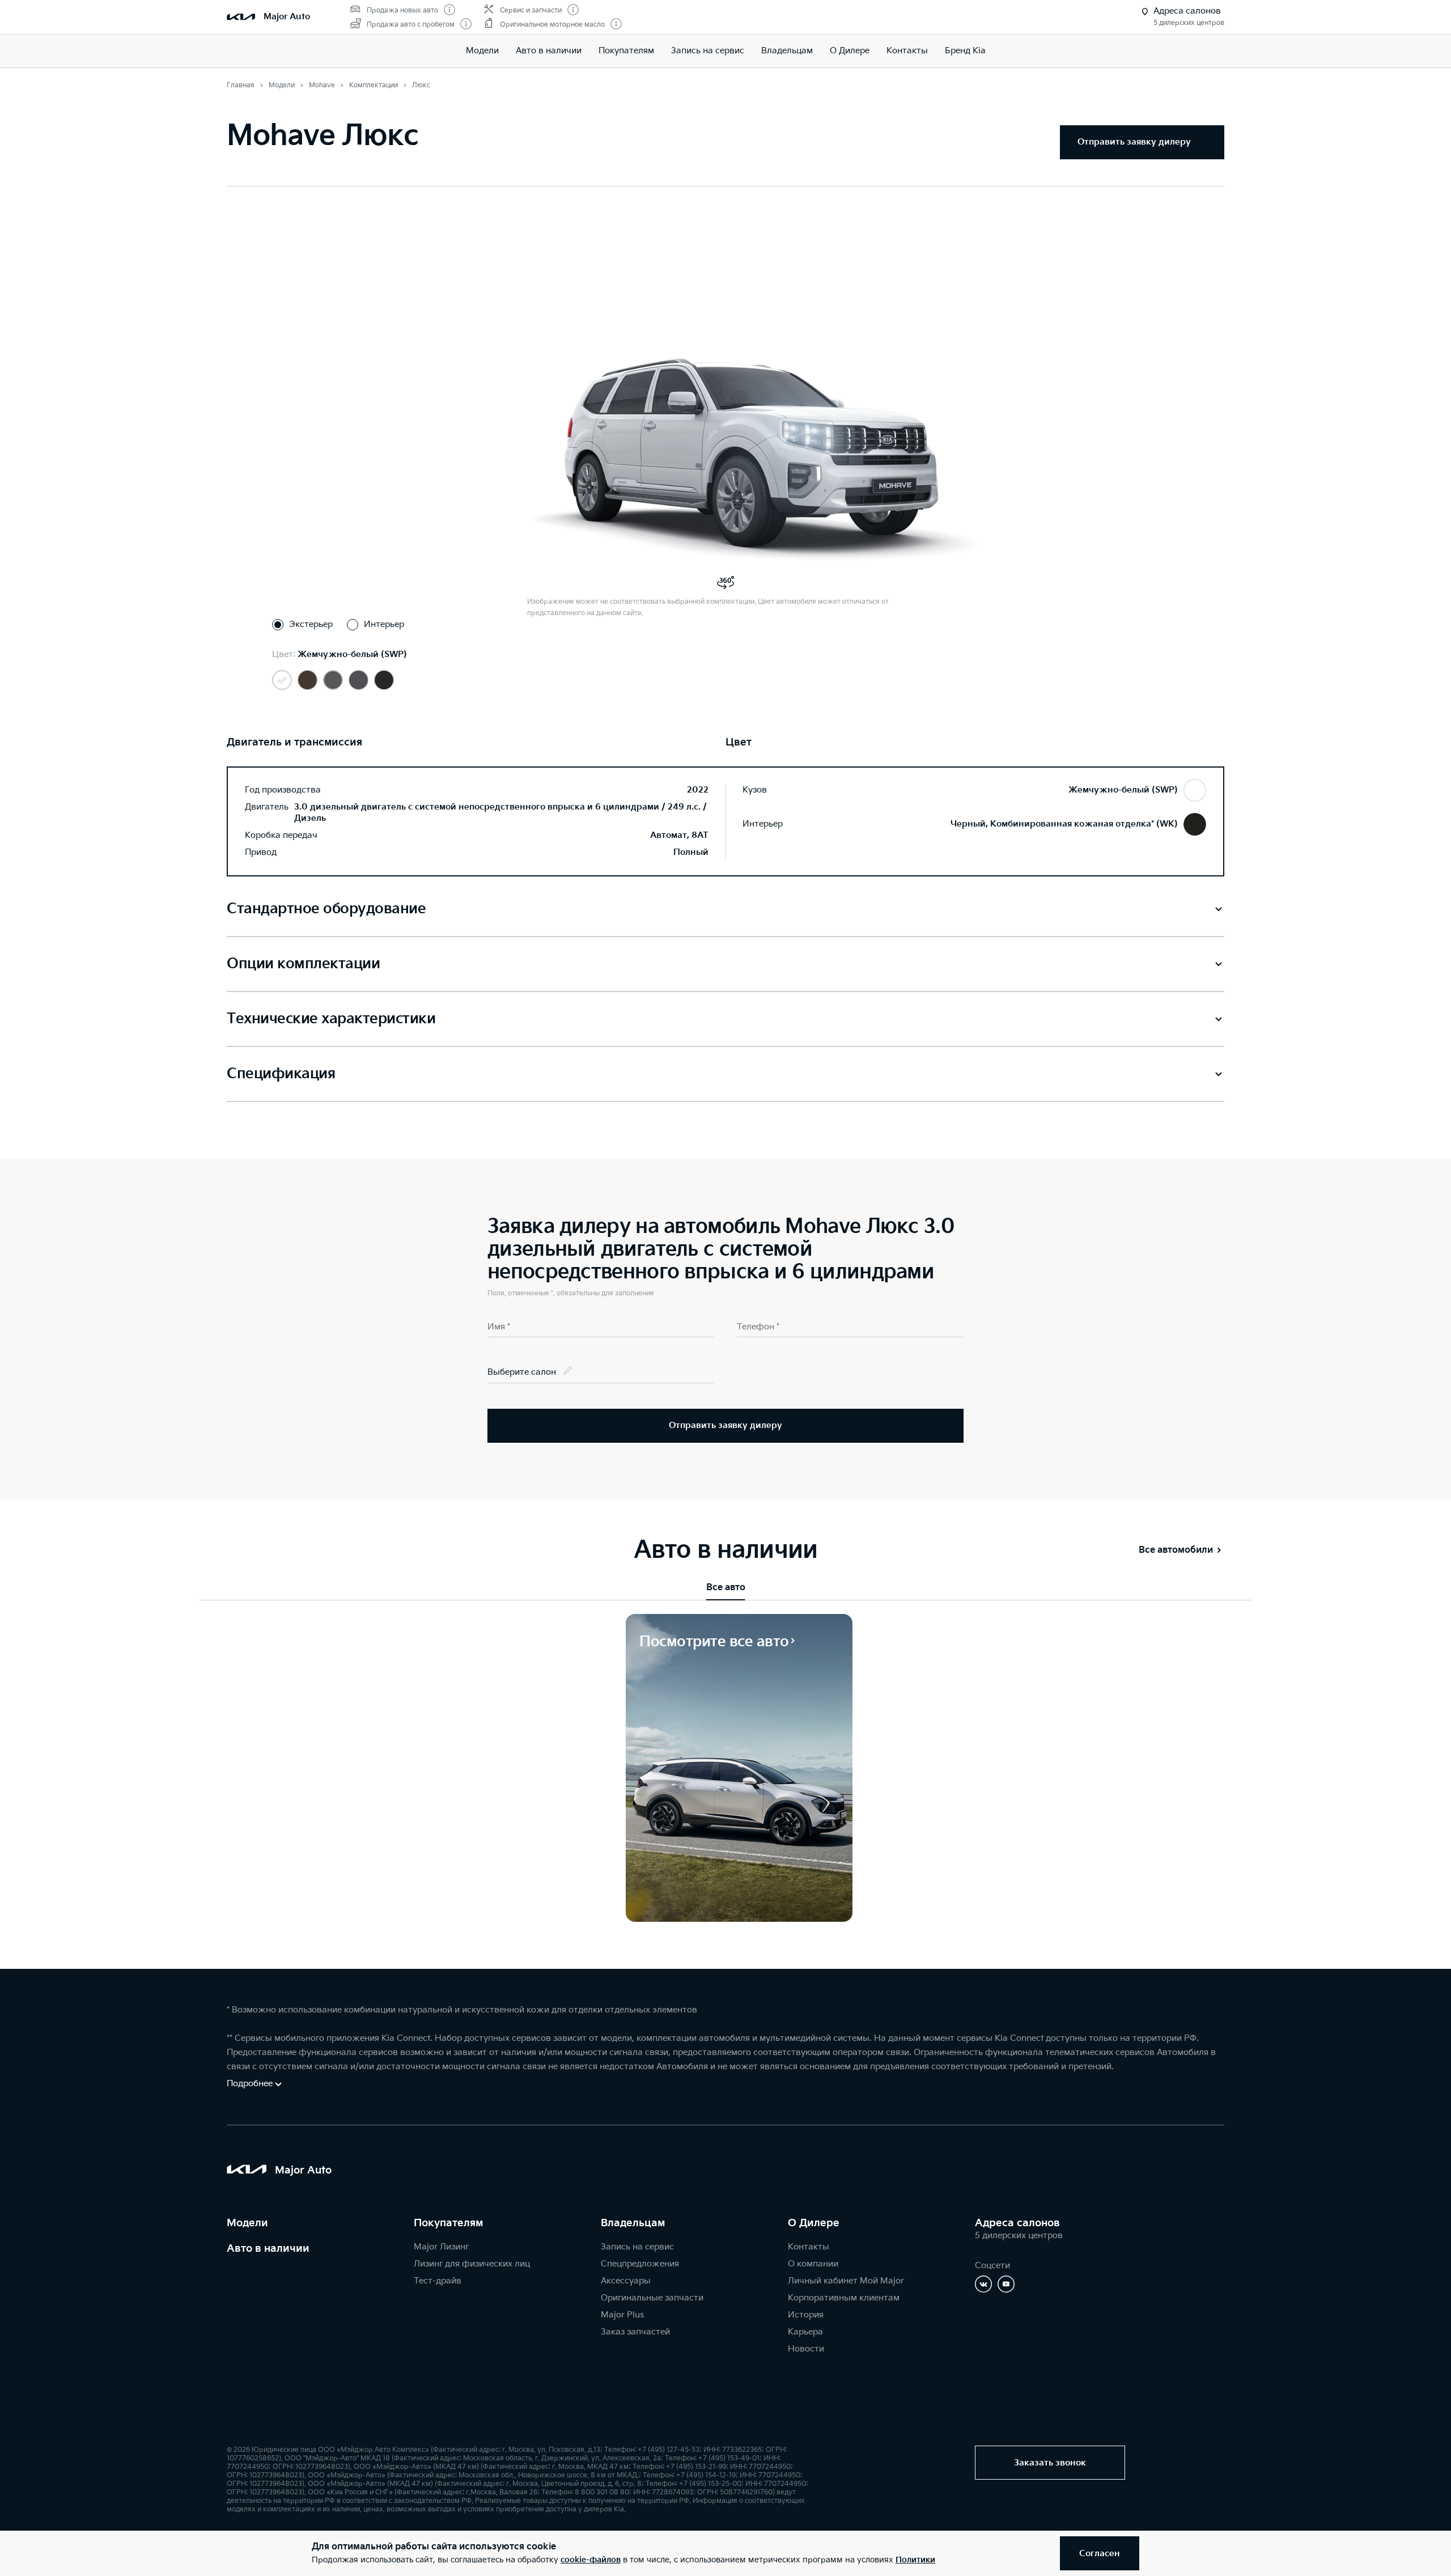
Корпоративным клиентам (844, 2298)
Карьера (805, 2332)
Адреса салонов (1017, 2223)
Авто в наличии (549, 51)
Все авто (726, 1588)
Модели (482, 51)
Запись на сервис (708, 51)
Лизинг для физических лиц (472, 2264)
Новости (806, 2349)
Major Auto (287, 17)
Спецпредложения (640, 2264)
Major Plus (622, 2315)
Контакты (907, 51)
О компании (813, 2264)
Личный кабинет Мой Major (846, 2281)
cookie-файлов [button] (591, 2560)
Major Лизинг (441, 2247)
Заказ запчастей (635, 2332)
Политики (915, 2560)
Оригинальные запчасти (652, 2298)
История (806, 2315)
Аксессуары (626, 2281)
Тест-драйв (438, 2281)
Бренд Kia (965, 51)
